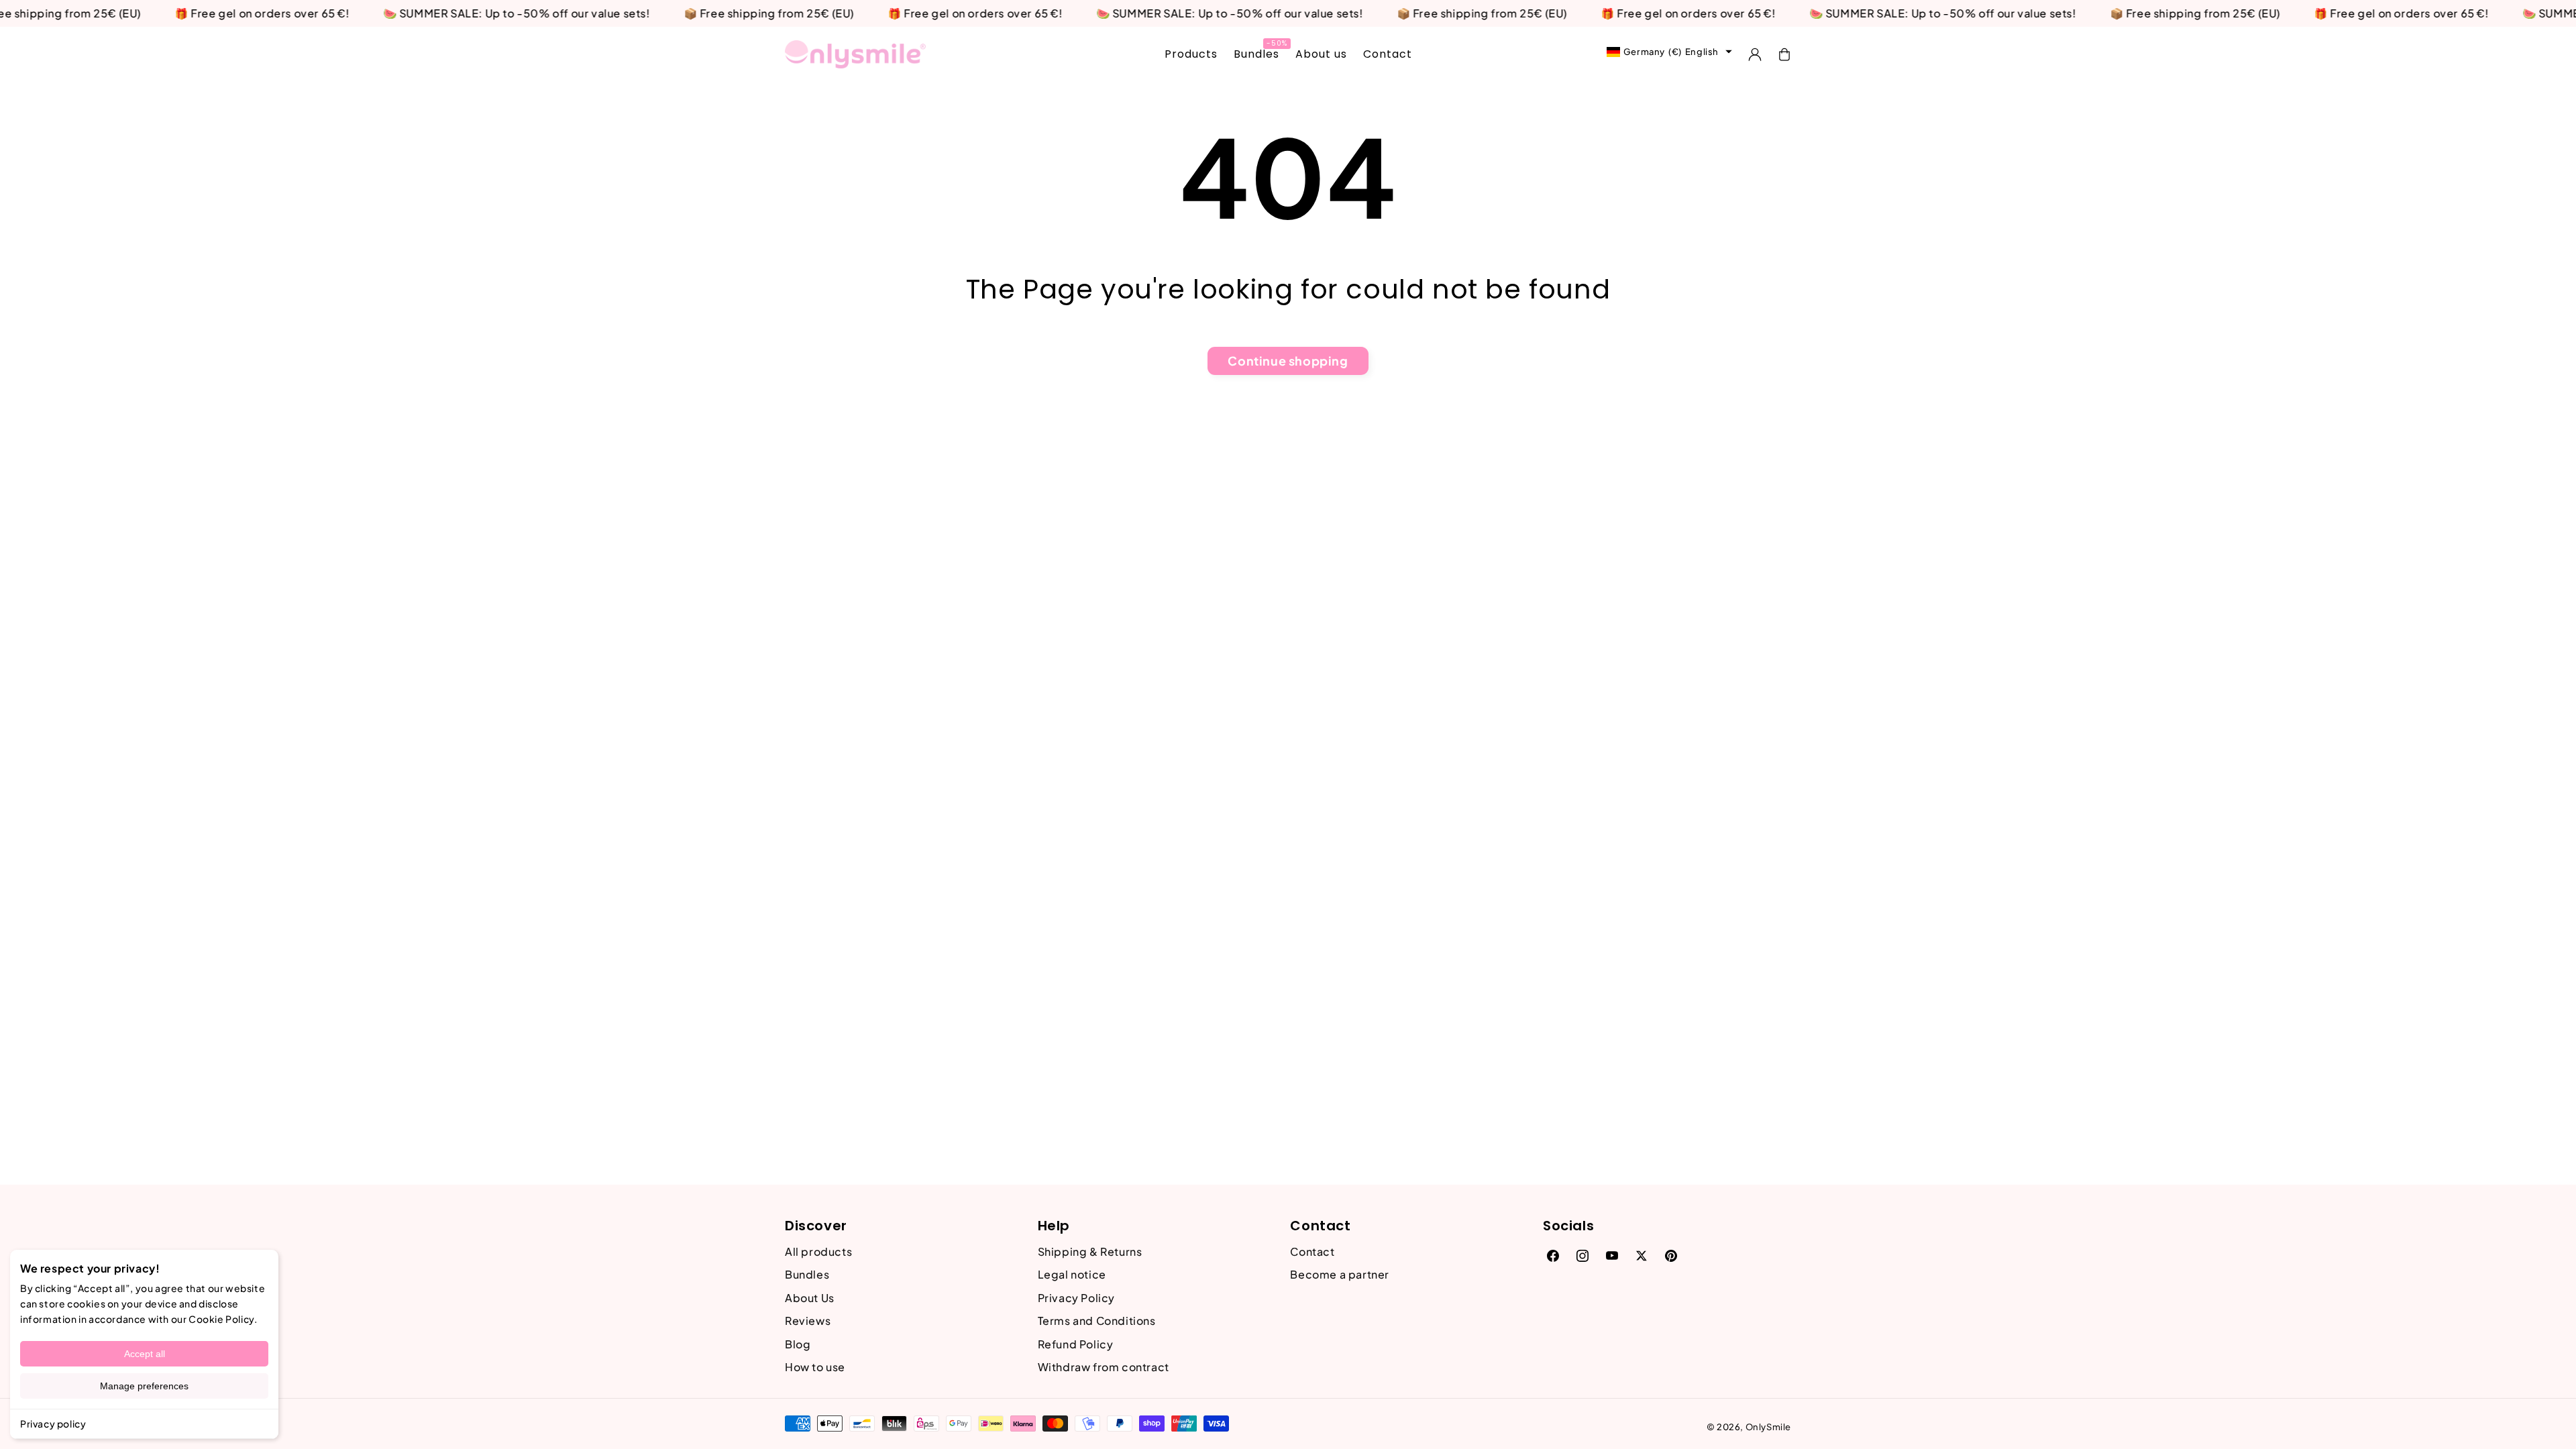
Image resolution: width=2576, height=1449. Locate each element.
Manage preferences (144, 1386)
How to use (815, 1367)
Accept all (145, 1354)
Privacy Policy (1076, 1298)
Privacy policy (53, 1424)
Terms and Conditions (1097, 1321)
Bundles (807, 1274)
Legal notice (1072, 1274)
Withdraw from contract (1104, 1367)
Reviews (808, 1321)
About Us (810, 1298)
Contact (1312, 1251)
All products (818, 1251)
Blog (798, 1344)
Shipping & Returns (1090, 1251)
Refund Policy (1076, 1344)
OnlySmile (1768, 1427)
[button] (1784, 54)
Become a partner (1340, 1274)
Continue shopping (1288, 361)
